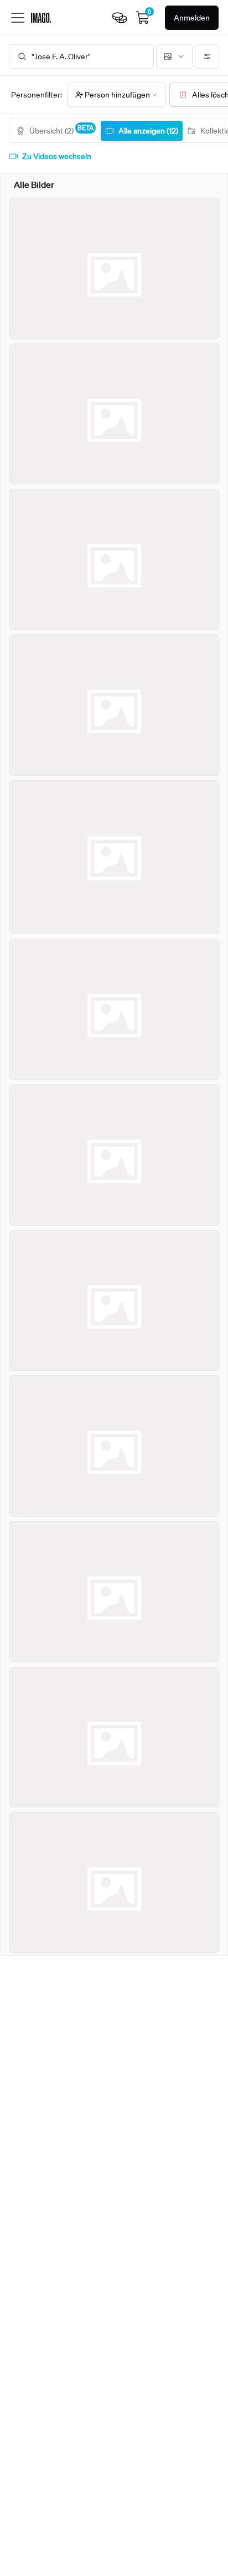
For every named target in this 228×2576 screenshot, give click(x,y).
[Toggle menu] (18, 18)
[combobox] (174, 57)
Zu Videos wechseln (57, 156)
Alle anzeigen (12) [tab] (148, 131)
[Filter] (207, 57)
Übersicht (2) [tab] (61, 129)
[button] (117, 95)
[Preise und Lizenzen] (120, 18)
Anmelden (192, 18)
